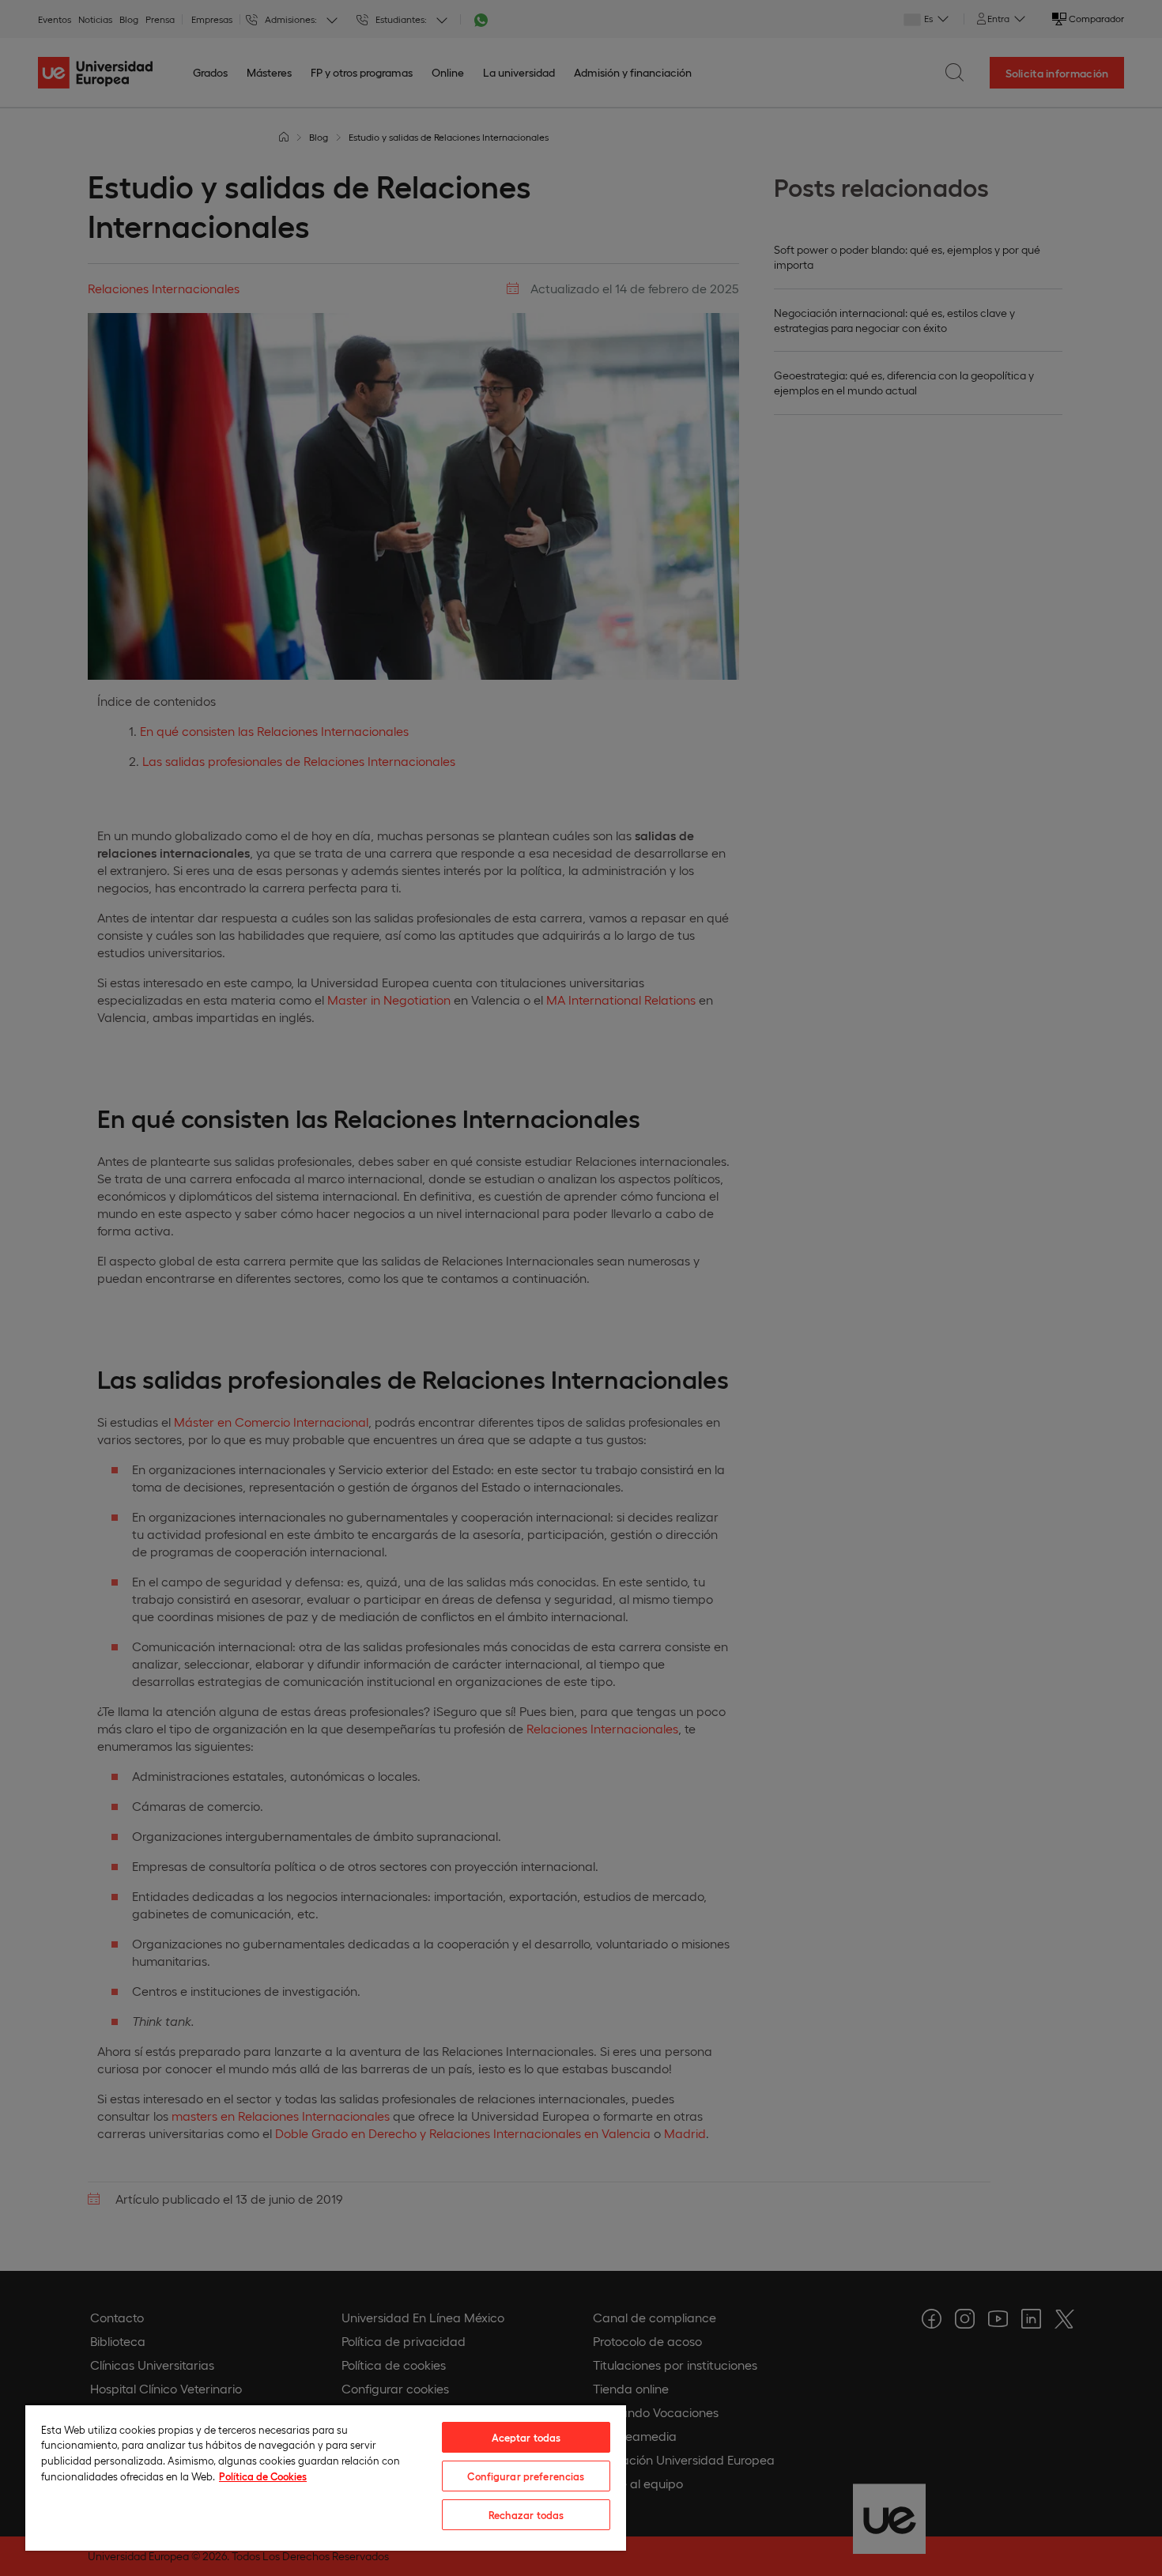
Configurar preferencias (526, 2476)
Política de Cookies (263, 2476)
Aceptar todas (526, 2437)
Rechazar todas (526, 2515)
